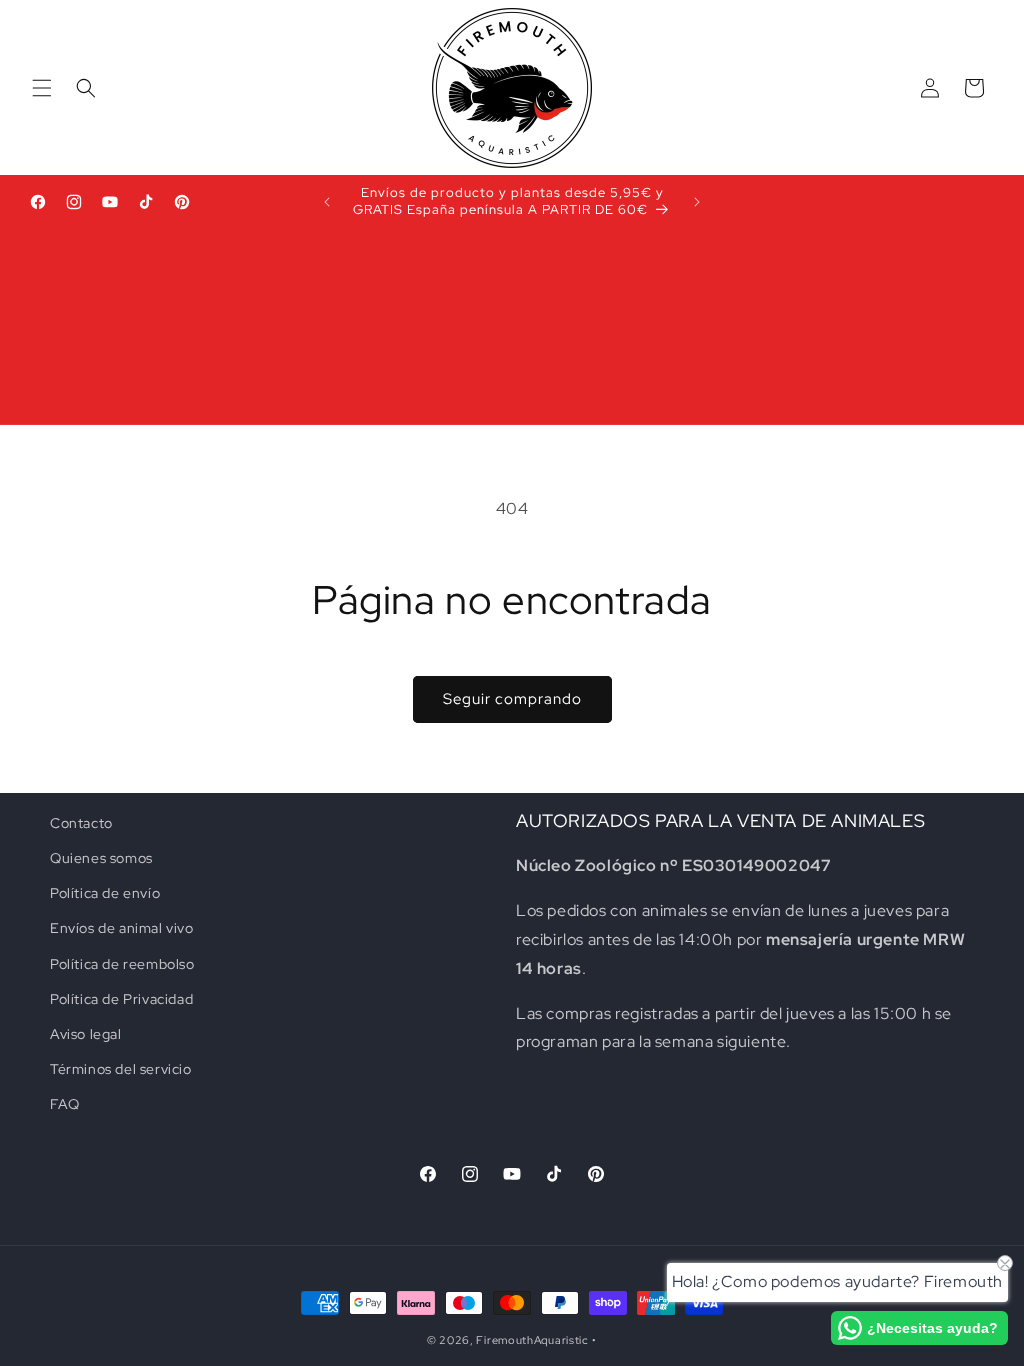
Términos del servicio (121, 1069)
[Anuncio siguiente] (697, 202)
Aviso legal (86, 1034)
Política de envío (105, 893)
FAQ (65, 1104)
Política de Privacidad (121, 999)
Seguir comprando (512, 699)
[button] (42, 88)
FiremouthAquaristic (532, 1340)
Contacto (81, 823)
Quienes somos (101, 858)
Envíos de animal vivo (122, 928)
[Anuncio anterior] (327, 202)
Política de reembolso (122, 964)
